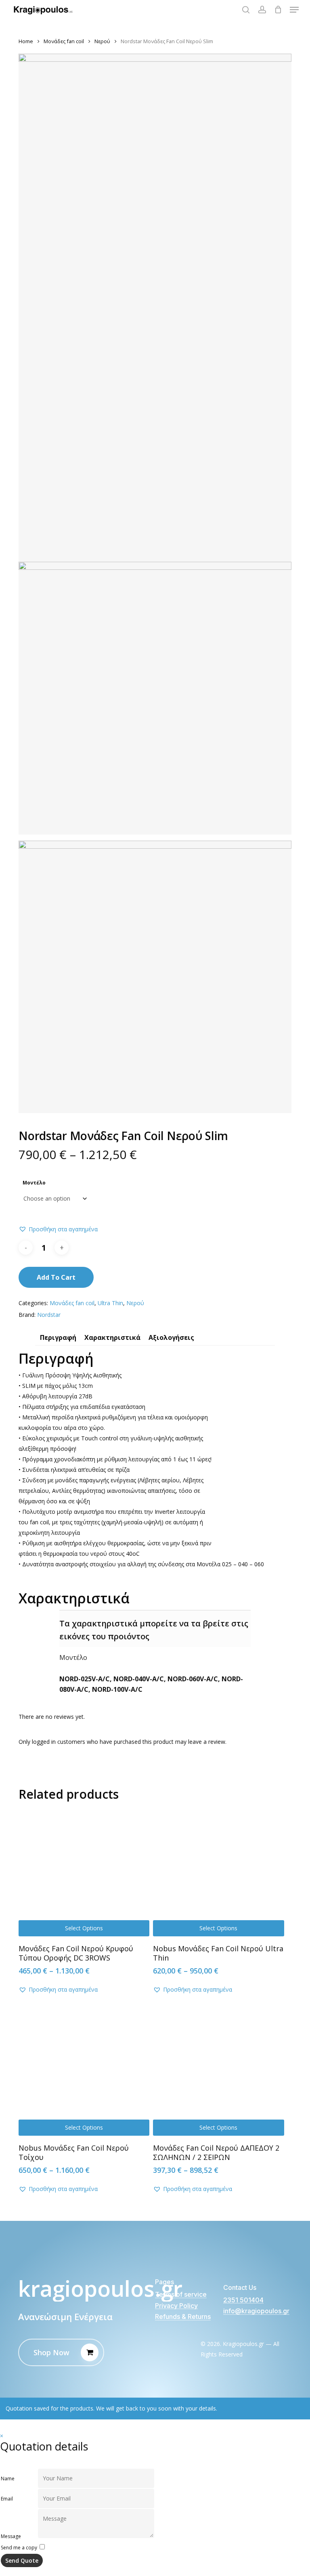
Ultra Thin (110, 1303)
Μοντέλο (34, 1183)
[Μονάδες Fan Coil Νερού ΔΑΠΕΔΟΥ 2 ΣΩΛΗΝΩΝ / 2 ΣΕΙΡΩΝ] (218, 2070)
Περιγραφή (58, 1338)
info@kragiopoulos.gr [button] (256, 2311)
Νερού (102, 41)
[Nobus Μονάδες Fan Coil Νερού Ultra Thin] (218, 1871)
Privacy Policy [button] (176, 2306)
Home (26, 41)
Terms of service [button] (181, 2295)
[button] (294, 10)
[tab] (58, 1339)
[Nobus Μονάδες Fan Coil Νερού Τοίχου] (84, 2070)
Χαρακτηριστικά (112, 1338)
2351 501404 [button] (243, 2300)
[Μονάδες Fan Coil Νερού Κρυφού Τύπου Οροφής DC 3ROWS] (84, 1871)
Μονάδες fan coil (64, 41)
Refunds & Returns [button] (183, 2317)
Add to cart (56, 1277)
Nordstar (49, 1315)
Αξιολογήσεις (171, 1338)
